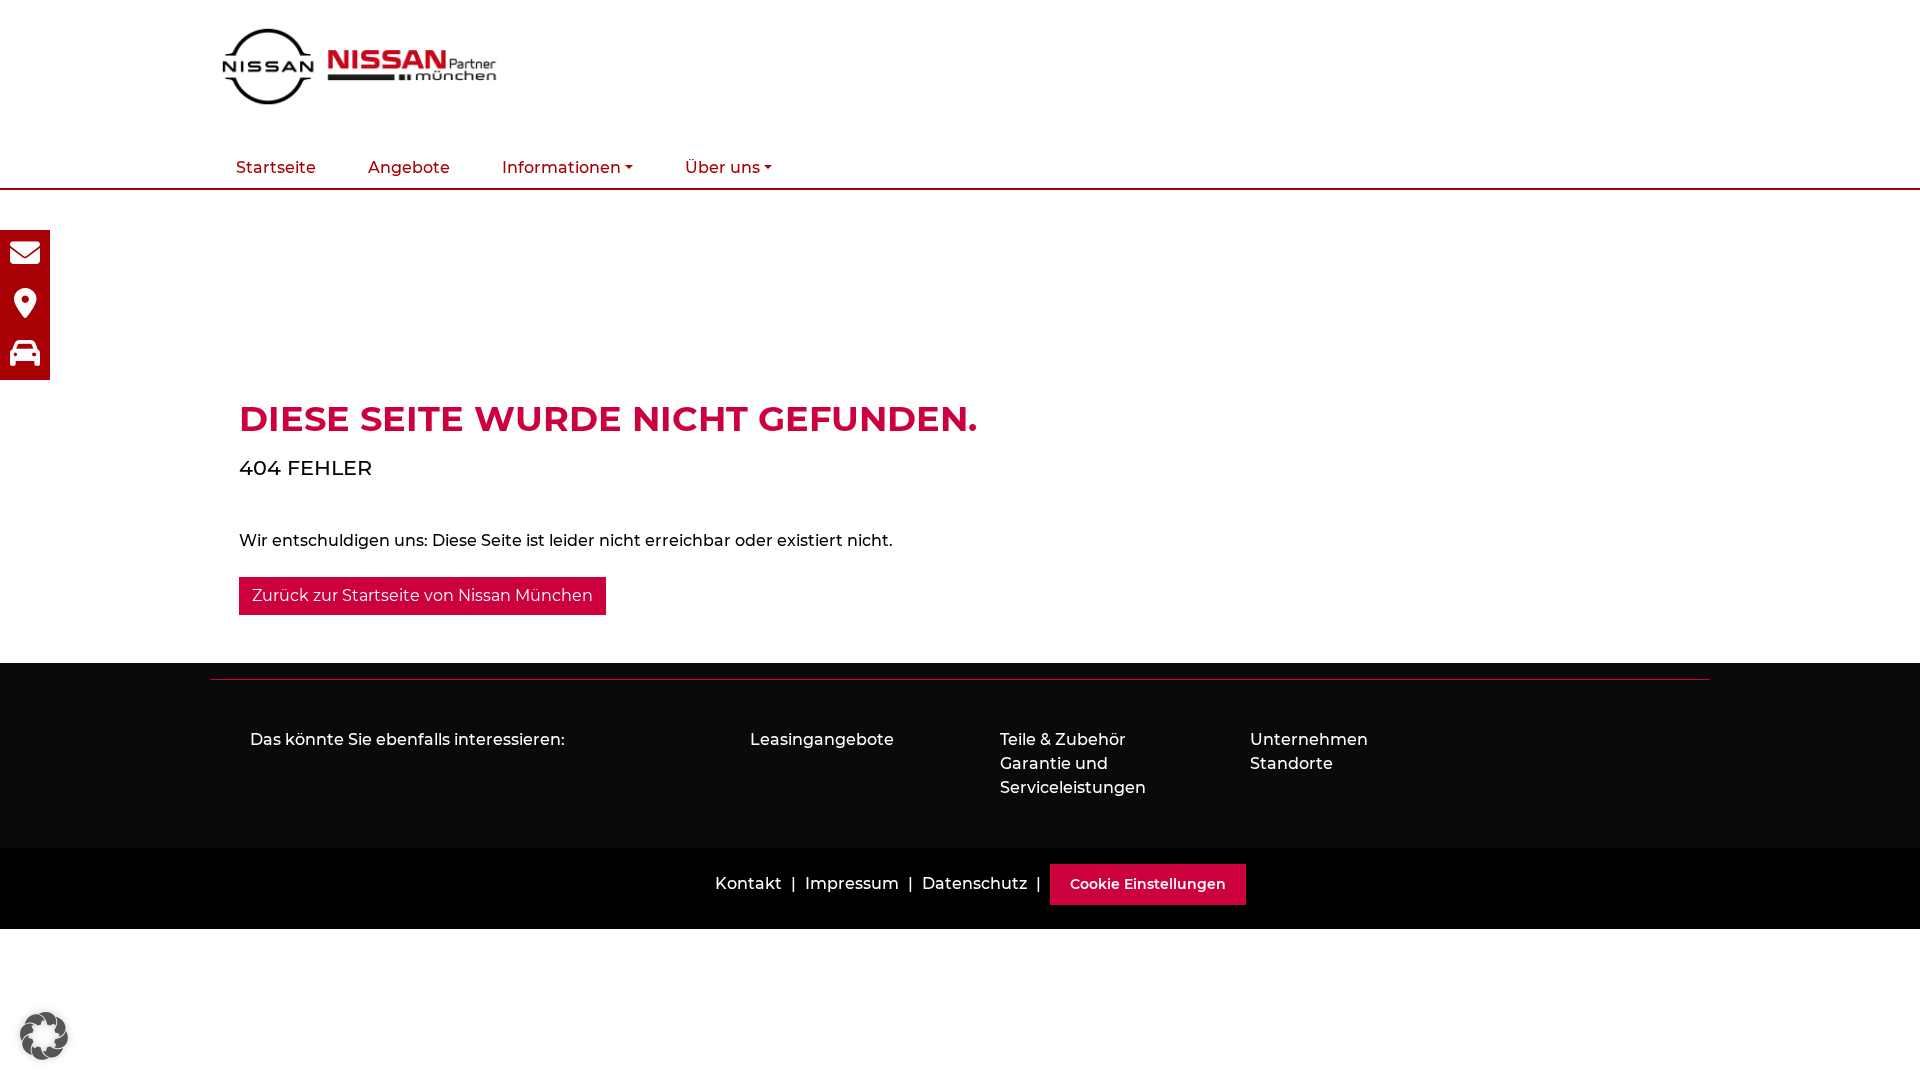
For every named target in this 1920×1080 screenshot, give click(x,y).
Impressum (852, 883)
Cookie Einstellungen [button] (1148, 884)
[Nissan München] (360, 66)
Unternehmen (1309, 739)
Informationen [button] (561, 167)
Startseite (276, 167)
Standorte (1291, 763)
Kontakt (748, 883)
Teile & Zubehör (1063, 739)
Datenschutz (974, 883)
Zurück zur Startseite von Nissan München (422, 595)
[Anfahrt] (25, 305)
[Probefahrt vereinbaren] (25, 355)
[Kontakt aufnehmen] (25, 255)
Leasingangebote (822, 739)
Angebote (409, 167)
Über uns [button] (722, 167)
